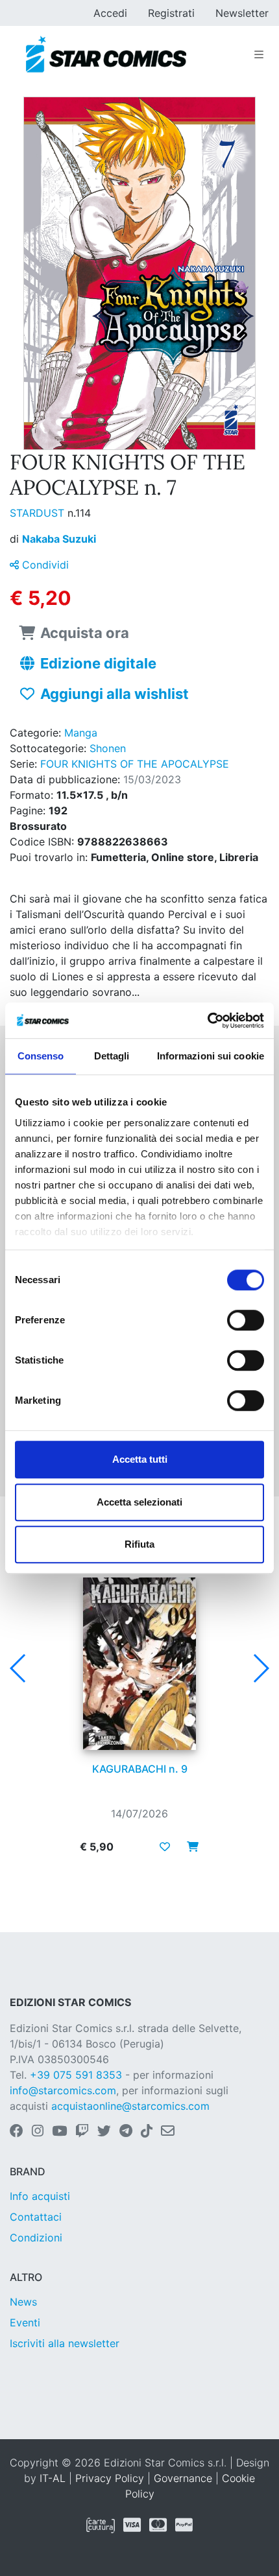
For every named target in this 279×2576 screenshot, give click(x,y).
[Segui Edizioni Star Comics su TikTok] (147, 2132)
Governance (183, 2478)
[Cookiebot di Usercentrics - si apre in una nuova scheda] (207, 1021)
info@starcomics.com (63, 2090)
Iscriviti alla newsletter (65, 2343)
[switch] (246, 1320)
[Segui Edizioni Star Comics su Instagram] (38, 2132)
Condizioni (36, 2238)
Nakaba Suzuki (59, 539)
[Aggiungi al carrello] (189, 1847)
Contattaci (36, 2217)
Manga (81, 733)
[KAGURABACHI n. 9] (139, 1664)
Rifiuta (139, 1544)
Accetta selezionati (139, 1502)
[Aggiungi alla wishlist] (165, 1847)
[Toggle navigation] (259, 54)
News (23, 2302)
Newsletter (242, 13)
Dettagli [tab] (112, 1056)
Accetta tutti (140, 1459)
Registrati (171, 13)
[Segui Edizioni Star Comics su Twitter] (104, 2132)
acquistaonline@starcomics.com (130, 2106)
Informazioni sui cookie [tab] (211, 1056)
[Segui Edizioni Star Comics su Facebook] (17, 2132)
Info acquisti (40, 2196)
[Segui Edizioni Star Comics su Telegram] (126, 2132)
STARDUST (39, 513)
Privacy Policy (110, 2478)
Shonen (108, 748)
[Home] (106, 54)
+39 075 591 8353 (76, 2075)
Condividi (44, 565)
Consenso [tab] (41, 1056)
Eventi (25, 2322)
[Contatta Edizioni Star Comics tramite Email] (168, 2132)
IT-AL (53, 2478)
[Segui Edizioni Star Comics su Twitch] (82, 2132)
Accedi (110, 13)
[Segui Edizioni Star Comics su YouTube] (59, 2132)
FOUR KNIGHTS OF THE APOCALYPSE (135, 764)
